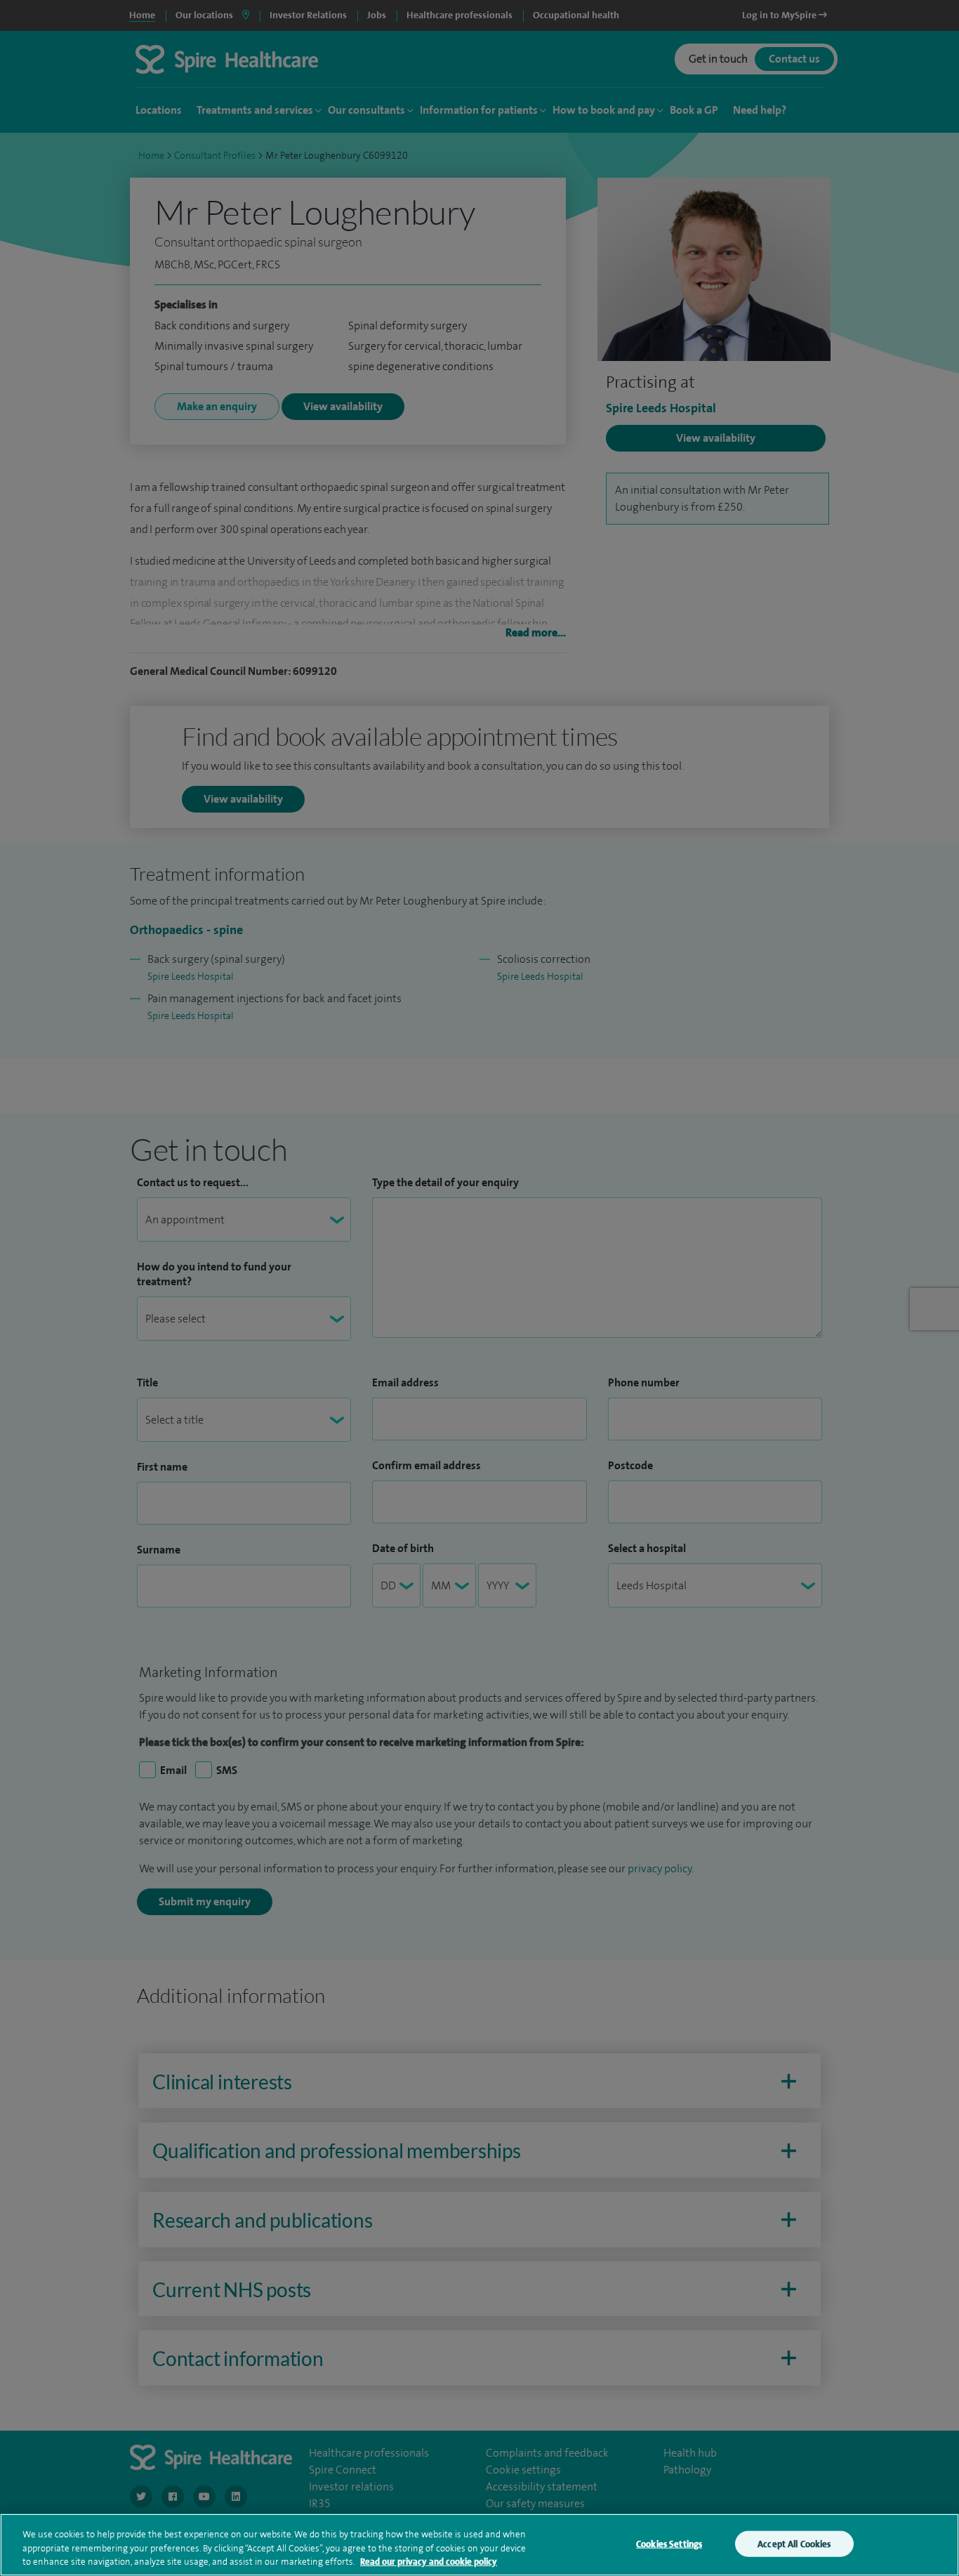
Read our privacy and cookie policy (429, 2562)
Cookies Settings (669, 2543)
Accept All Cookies (794, 2543)
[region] (479, 2545)
